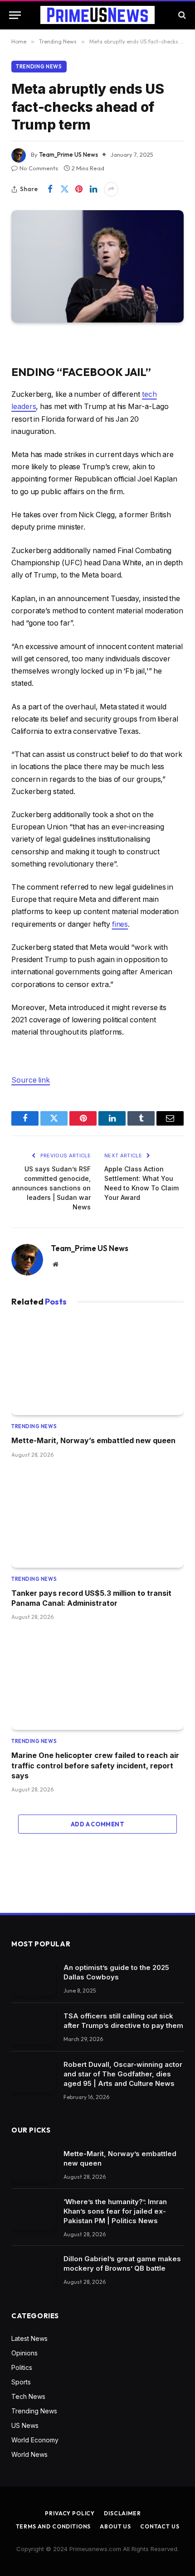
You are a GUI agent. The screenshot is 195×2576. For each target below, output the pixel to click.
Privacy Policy (70, 2513)
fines (120, 924)
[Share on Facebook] (50, 189)
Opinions (24, 2353)
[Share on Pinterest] (79, 189)
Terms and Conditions (54, 2526)
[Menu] (15, 15)
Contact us (160, 2526)
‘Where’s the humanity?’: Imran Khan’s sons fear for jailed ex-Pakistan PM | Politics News (115, 2211)
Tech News (28, 2396)
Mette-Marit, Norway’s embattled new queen (93, 1440)
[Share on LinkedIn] (93, 189)
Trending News (39, 67)
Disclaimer (122, 2513)
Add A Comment (97, 1824)
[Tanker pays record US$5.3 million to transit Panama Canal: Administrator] (97, 1519)
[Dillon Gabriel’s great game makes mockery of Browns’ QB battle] (33, 2270)
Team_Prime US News (68, 154)
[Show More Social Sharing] (111, 189)
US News (25, 2425)
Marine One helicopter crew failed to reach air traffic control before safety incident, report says (95, 1765)
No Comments (39, 168)
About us (115, 2526)
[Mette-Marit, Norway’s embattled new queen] (97, 1367)
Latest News (29, 2338)
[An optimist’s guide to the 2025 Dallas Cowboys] (33, 1979)
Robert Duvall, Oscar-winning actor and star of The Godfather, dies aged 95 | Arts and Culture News (123, 2074)
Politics (22, 2367)
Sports (21, 2382)
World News (29, 2454)
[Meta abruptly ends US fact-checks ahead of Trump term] (97, 266)
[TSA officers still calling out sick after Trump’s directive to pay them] (33, 2027)
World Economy (35, 2440)
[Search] (181, 15)
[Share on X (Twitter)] (64, 189)
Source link (31, 1080)
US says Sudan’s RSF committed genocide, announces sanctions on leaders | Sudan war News (51, 1188)
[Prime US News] (97, 15)
